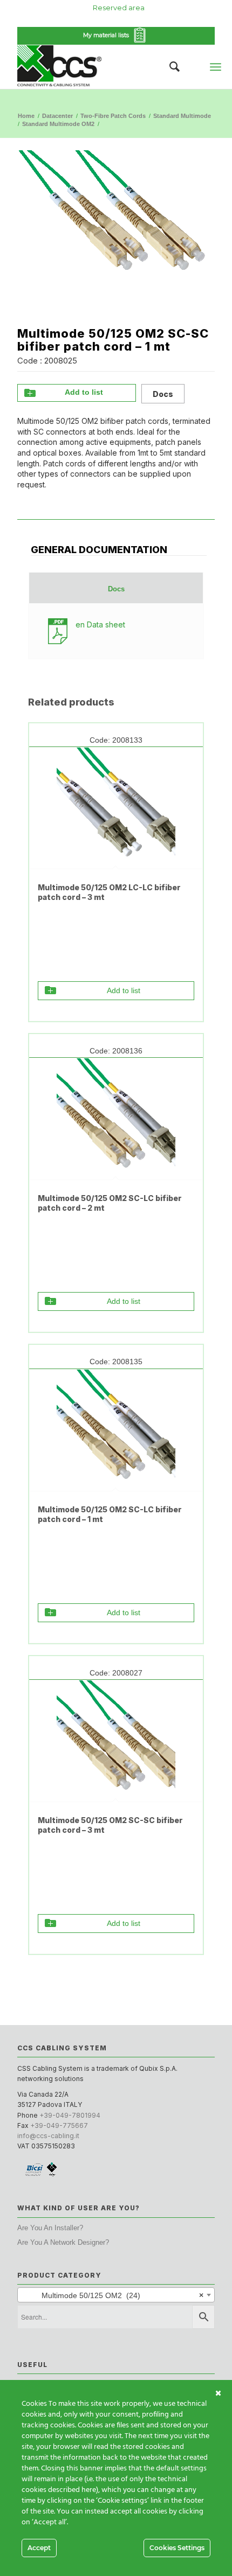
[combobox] (116, 2295)
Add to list (84, 392)
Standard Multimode (182, 116)
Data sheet (100, 624)
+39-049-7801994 (70, 2115)
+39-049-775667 (59, 2125)
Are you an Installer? (50, 2228)
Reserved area (119, 8)
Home (26, 116)
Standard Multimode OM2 (58, 124)
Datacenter (57, 116)
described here (72, 2490)
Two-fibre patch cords (113, 116)
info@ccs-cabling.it (48, 2136)
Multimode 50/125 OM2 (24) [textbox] (113, 2295)
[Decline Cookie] (218, 2393)
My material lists (108, 35)
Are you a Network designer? (63, 2242)
